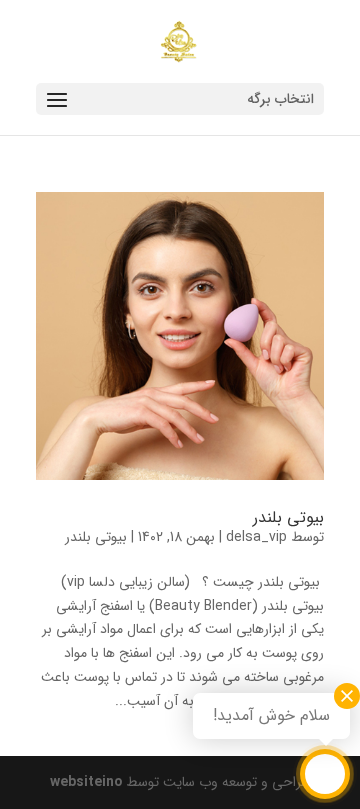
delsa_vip (256, 537)
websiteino (86, 782)
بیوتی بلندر (288, 517)
